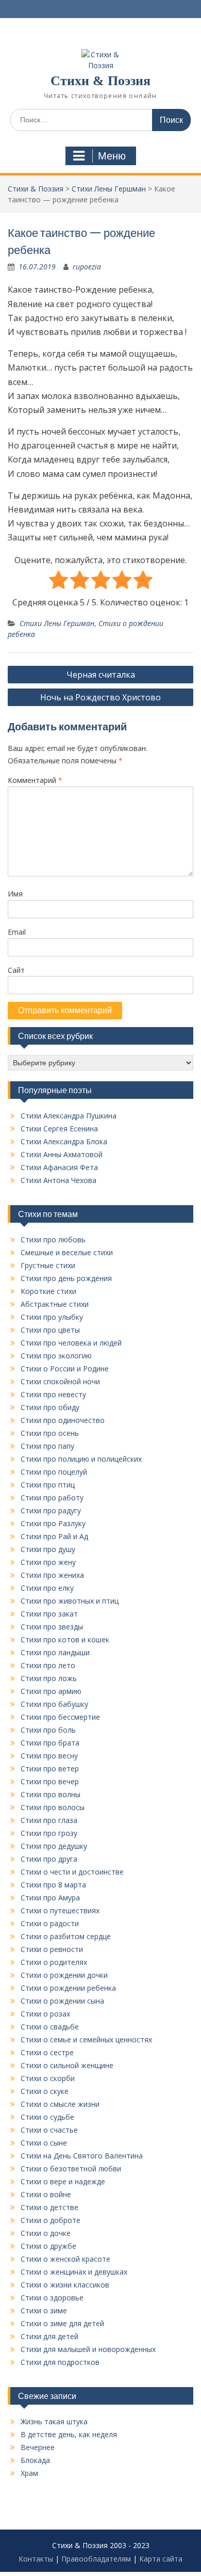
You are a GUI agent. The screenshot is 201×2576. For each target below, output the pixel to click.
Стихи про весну (49, 1756)
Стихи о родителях (54, 1962)
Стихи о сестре (47, 2052)
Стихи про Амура (50, 1898)
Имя (15, 894)
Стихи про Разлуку (53, 1523)
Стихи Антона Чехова (58, 1180)
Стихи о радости (50, 1923)
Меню (112, 156)
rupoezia (87, 267)
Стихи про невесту (53, 1394)
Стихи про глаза (49, 1820)
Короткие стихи (48, 1291)
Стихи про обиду (50, 1407)
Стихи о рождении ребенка (68, 1988)
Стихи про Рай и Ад (54, 1536)
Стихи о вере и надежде (63, 2181)
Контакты (36, 2559)
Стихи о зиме (44, 2310)
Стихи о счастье (49, 2130)
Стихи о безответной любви (71, 2169)
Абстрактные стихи (55, 1304)
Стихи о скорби (48, 2078)
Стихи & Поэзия (100, 81)
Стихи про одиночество (63, 1420)
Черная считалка (101, 675)
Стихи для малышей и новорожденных (88, 2349)
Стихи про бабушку (54, 1704)
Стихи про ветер (50, 1769)
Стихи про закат (49, 1614)
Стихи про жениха (52, 1575)
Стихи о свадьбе (50, 2027)
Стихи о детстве (49, 2207)
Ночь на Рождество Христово (100, 697)
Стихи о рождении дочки (64, 1975)
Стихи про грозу (49, 1833)
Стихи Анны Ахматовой (62, 1154)
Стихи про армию (51, 1691)
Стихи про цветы (50, 1330)
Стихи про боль (48, 1730)
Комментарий (35, 780)
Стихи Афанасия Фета (59, 1167)
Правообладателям (96, 2559)
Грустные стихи (48, 1265)
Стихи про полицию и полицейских (81, 1459)
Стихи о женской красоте (65, 2259)
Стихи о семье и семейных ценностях (86, 2039)
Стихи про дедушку (54, 1846)
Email (17, 932)
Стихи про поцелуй (54, 1472)
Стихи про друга (49, 1859)
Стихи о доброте (51, 2220)
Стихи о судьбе (47, 2117)
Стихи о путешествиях (60, 1910)
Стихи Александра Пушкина (69, 1116)
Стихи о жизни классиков (65, 2285)
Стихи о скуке (45, 2091)
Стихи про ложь (49, 1678)
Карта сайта (161, 2559)
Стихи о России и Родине (65, 1369)
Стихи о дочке (46, 2233)
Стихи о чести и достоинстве (72, 1872)
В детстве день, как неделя (69, 2434)
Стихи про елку (47, 1588)
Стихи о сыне (44, 2143)
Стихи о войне (46, 2194)
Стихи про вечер (50, 1781)
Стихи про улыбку (52, 1317)
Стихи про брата (50, 1743)
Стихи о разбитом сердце (66, 1936)
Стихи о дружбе (48, 2246)
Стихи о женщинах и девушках (74, 2272)
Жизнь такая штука (54, 2421)
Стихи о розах (45, 2014)
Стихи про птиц (48, 1485)
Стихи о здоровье (52, 2298)
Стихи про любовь (53, 1239)
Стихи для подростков (60, 2362)
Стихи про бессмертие (60, 1717)
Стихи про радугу (51, 1510)
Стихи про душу (48, 1549)
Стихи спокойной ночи (60, 1381)
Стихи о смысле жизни (60, 2104)
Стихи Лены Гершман (57, 623)
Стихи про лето (48, 1665)
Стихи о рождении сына (62, 2001)
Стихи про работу (52, 1498)
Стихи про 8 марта (53, 1885)
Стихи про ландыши (55, 1652)
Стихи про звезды (52, 1627)
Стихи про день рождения (66, 1278)
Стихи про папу (47, 1446)
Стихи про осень (50, 1433)
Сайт (16, 970)
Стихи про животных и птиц (70, 1601)
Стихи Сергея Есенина (59, 1129)
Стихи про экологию (56, 1356)
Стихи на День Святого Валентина (82, 2156)
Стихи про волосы (53, 1807)
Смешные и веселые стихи (67, 1252)
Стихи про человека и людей (71, 1343)
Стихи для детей (49, 2336)
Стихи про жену (48, 1562)
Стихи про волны (51, 1794)
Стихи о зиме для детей (62, 2323)
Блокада (35, 2460)
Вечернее (38, 2447)
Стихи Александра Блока (64, 1141)
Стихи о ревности (52, 1949)
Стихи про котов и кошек (65, 1639)
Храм (29, 2473)
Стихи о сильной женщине (67, 2065)
